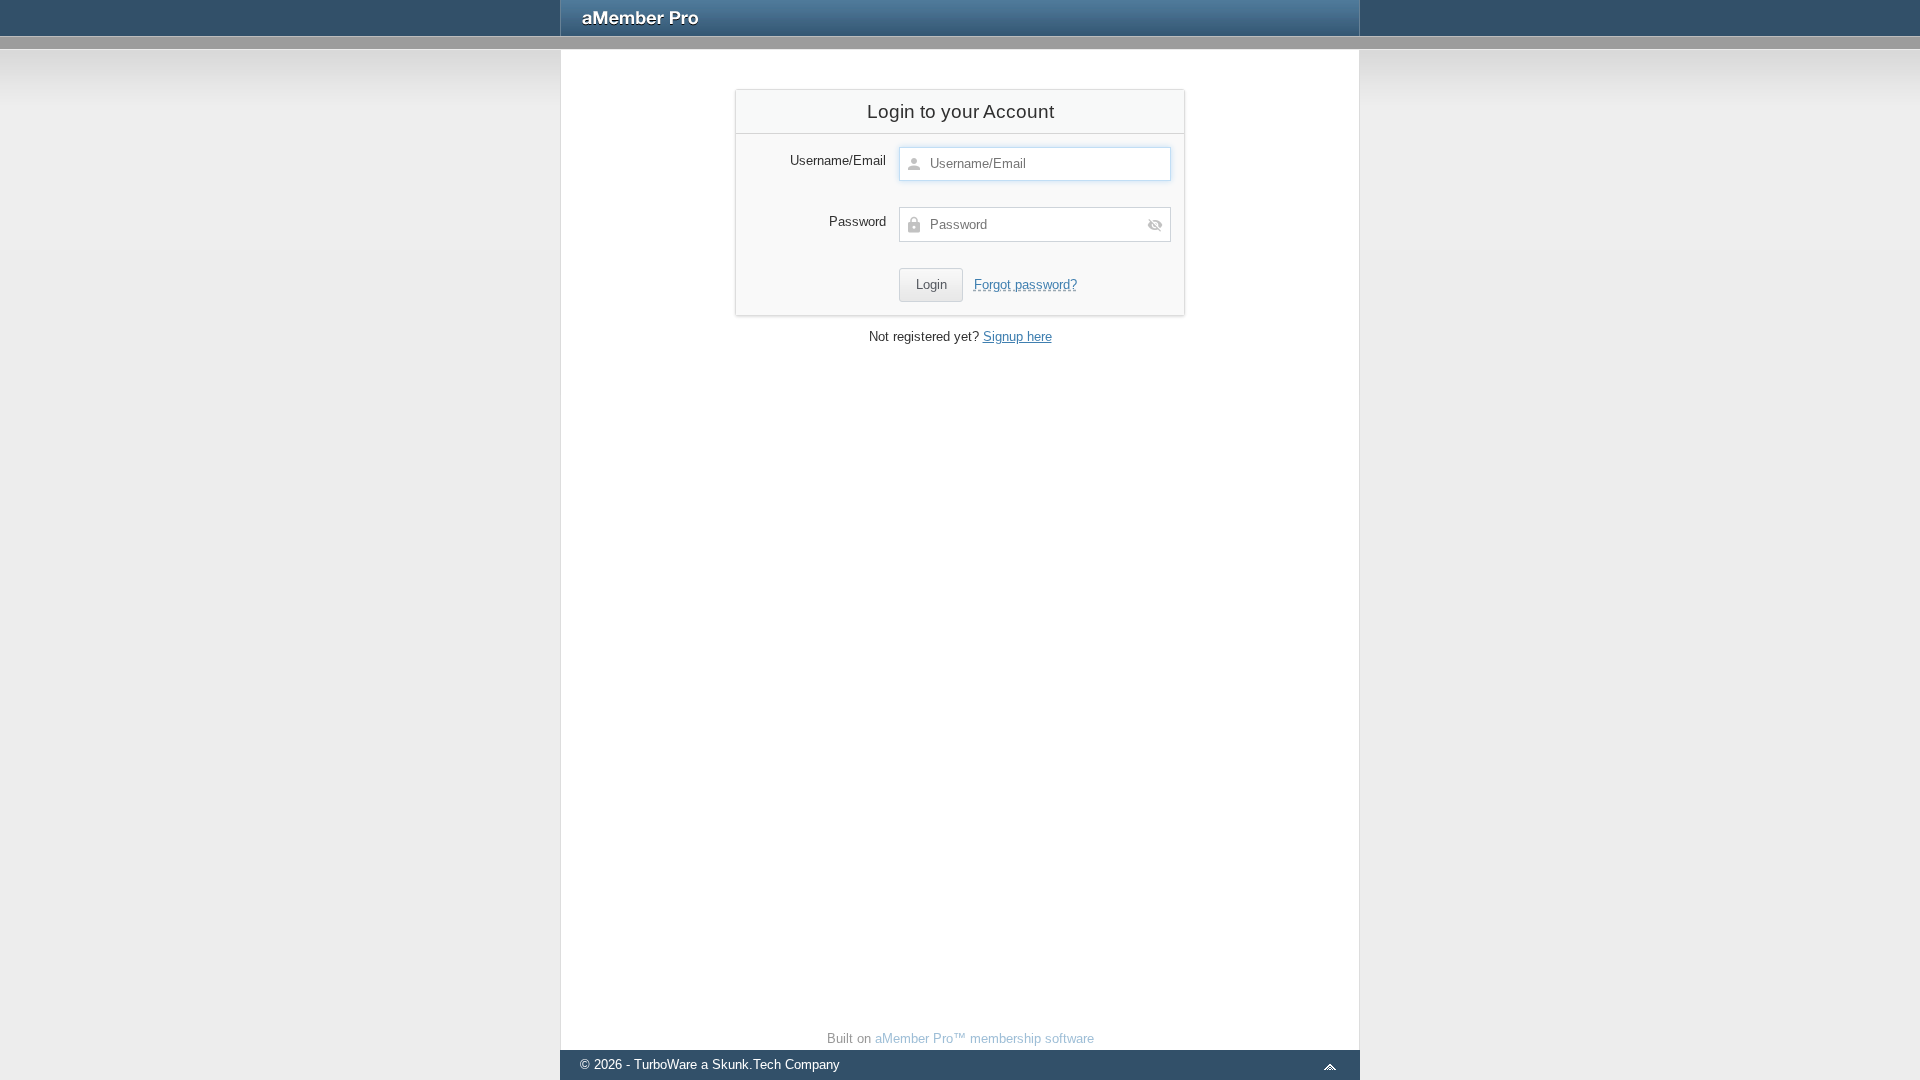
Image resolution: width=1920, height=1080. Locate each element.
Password (857, 221)
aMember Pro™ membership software (984, 1038)
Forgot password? (1025, 284)
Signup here (1017, 336)
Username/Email (838, 160)
